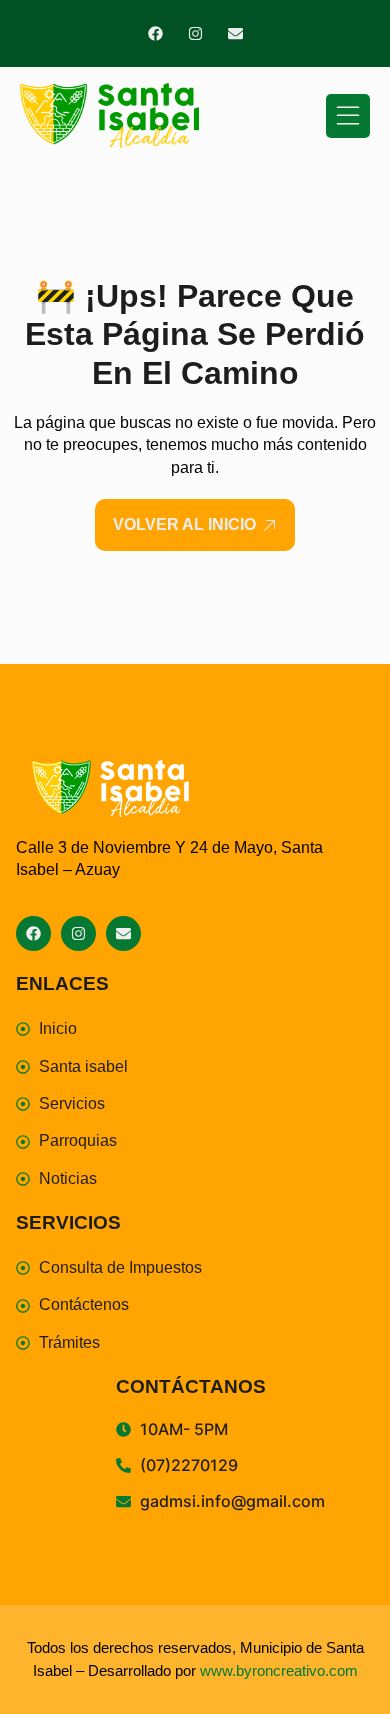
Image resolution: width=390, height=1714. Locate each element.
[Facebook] (155, 33)
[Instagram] (195, 33)
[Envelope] (235, 33)
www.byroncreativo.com (279, 1670)
